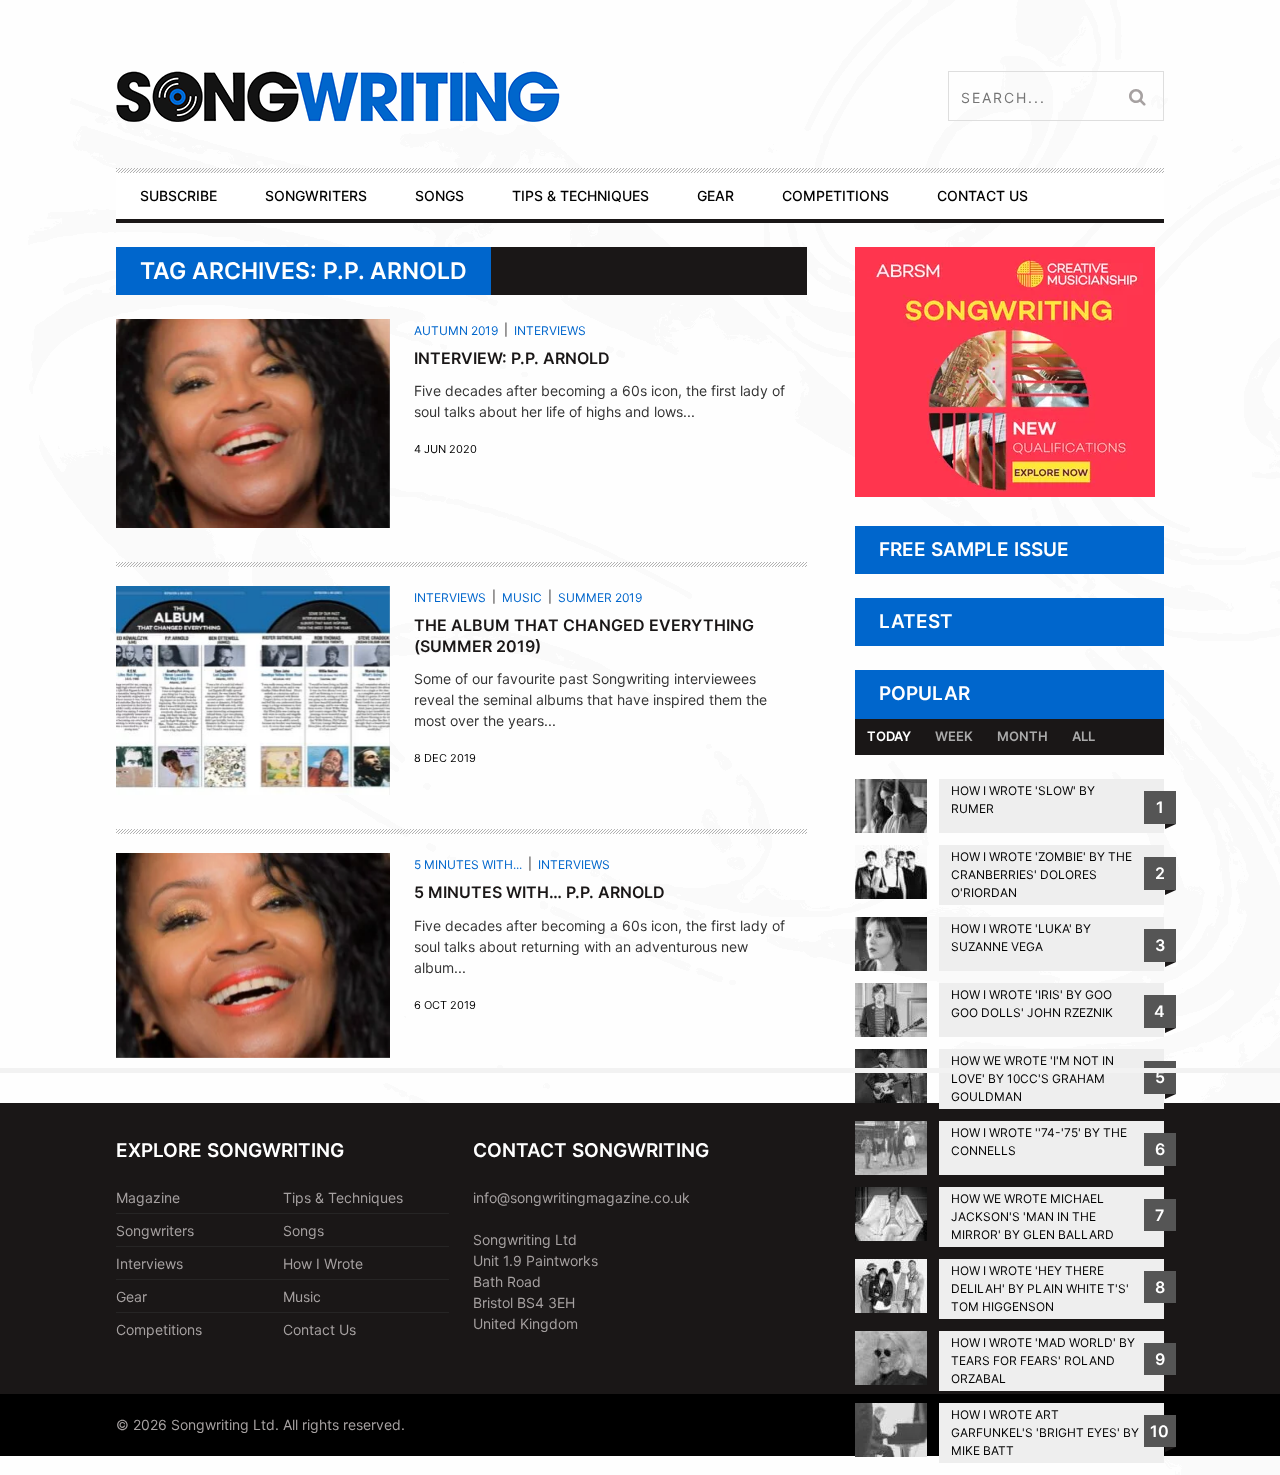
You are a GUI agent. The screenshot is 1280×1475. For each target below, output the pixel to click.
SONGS (439, 195)
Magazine (148, 1197)
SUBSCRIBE (178, 195)
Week (954, 736)
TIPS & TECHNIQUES (580, 195)
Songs (303, 1230)
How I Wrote (323, 1263)
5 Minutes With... (468, 864)
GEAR (715, 195)
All (1083, 736)
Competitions (159, 1329)
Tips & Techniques (343, 1197)
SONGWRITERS (316, 195)
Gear (131, 1296)
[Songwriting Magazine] (456, 96)
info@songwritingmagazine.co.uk (581, 1197)
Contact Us (319, 1329)
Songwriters (155, 1230)
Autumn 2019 (456, 330)
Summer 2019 (600, 597)
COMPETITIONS (835, 195)
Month (1022, 736)
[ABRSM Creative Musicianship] (1005, 491)
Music (522, 597)
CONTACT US (982, 195)
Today (889, 736)
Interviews (550, 330)
